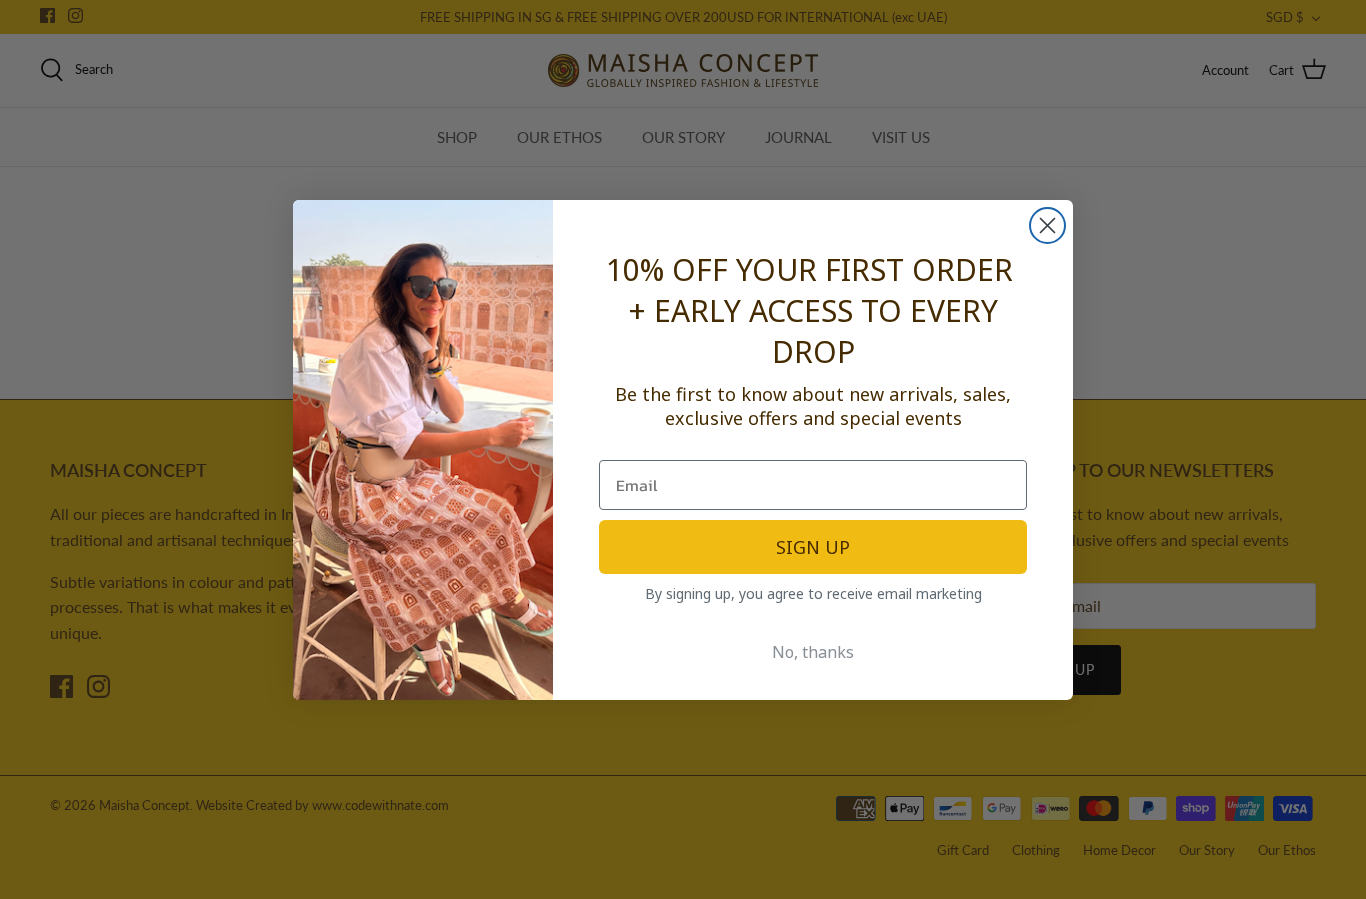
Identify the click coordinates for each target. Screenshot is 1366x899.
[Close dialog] (1047, 225)
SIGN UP (813, 547)
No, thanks (813, 652)
